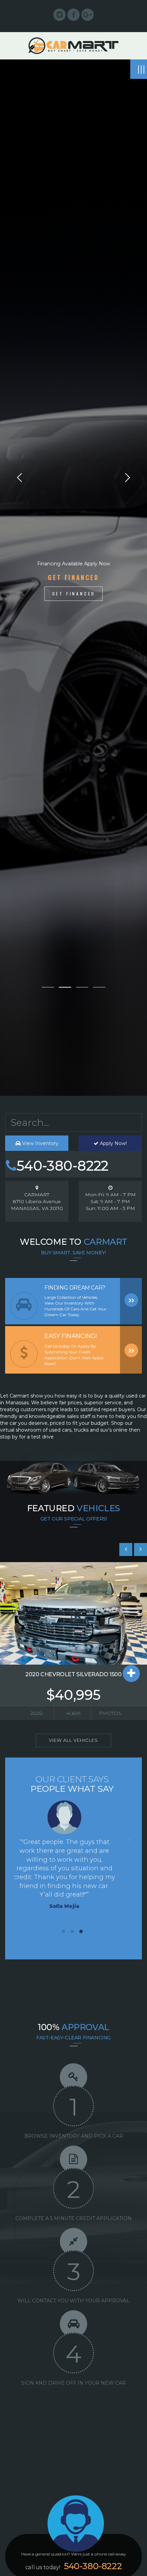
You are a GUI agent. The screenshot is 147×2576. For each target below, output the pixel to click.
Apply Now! (113, 1143)
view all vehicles (73, 1740)
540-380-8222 (62, 1166)
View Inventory (40, 1143)
